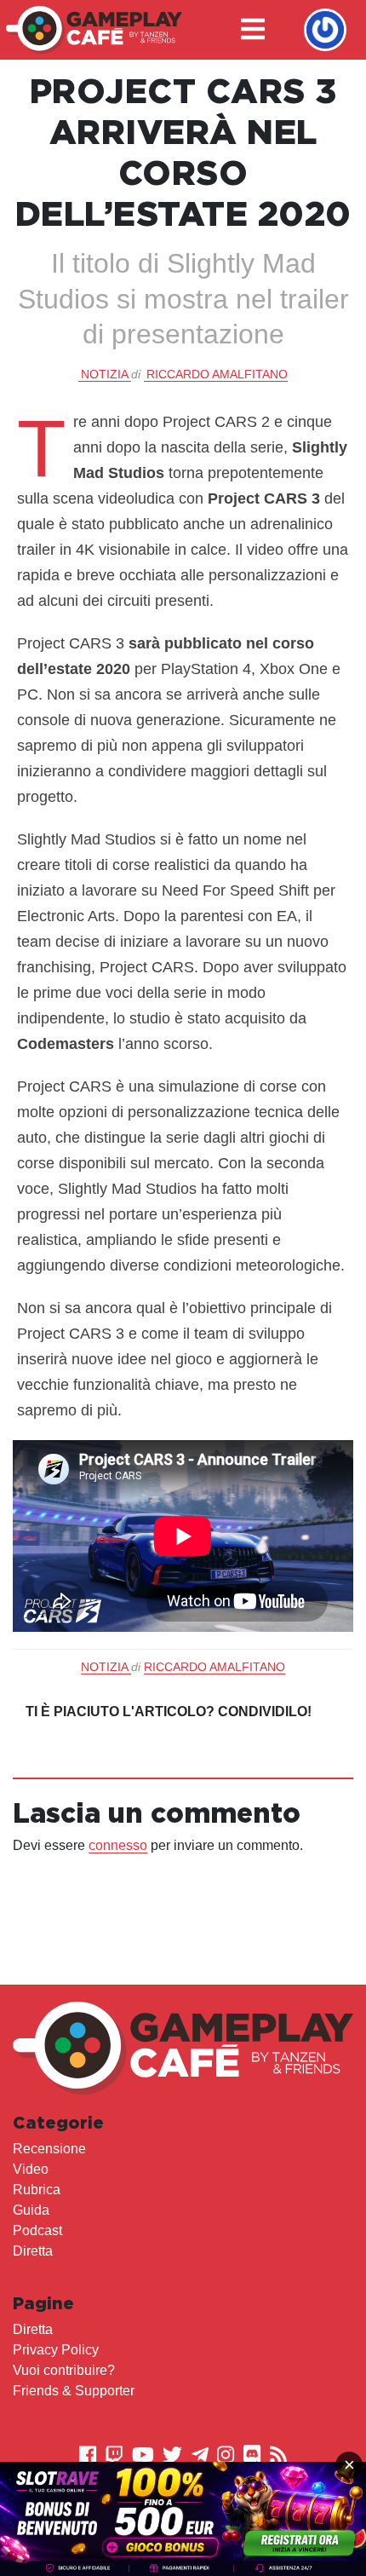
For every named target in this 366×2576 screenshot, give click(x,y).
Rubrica (37, 2190)
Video (31, 2169)
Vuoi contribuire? (64, 2370)
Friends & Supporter (74, 2391)
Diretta (33, 2251)
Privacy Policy (56, 2350)
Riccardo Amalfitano (217, 374)
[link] (183, 2519)
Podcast (37, 2230)
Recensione (49, 2149)
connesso (118, 1845)
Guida (31, 2210)
